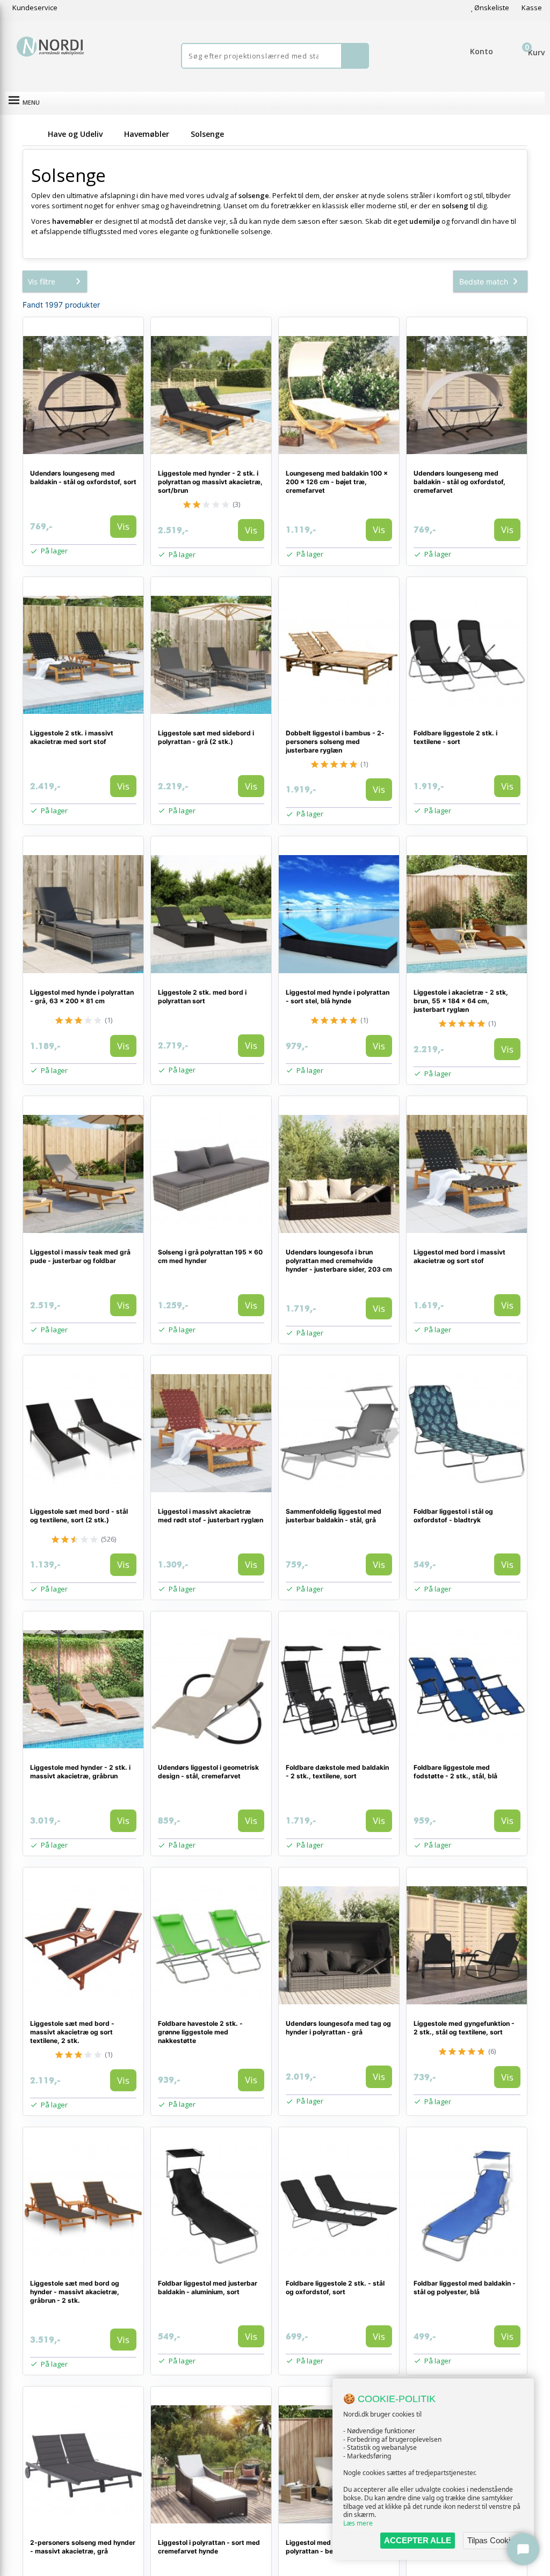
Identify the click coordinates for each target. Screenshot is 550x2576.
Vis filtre (42, 282)
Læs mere (358, 2523)
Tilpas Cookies (493, 2540)
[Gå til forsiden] (33, 134)
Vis (123, 526)
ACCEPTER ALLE (418, 2540)
